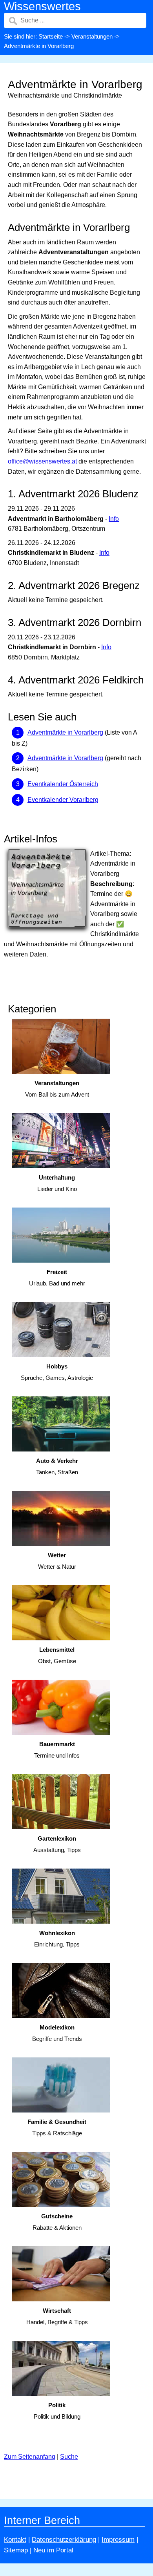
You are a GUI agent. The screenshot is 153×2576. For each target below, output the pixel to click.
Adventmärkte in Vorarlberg (65, 732)
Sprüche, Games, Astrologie (57, 1372)
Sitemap (16, 2550)
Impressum (118, 2540)
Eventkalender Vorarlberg (63, 800)
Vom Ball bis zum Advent (57, 1089)
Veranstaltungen (92, 36)
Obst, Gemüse (57, 1655)
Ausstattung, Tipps (57, 1844)
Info (114, 519)
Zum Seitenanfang (30, 2457)
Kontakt (15, 2540)
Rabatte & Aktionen (57, 2222)
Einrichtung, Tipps (57, 1939)
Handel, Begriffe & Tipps (57, 2316)
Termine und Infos (57, 1750)
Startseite (51, 36)
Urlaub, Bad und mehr (57, 1278)
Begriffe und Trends (57, 2033)
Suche (69, 2457)
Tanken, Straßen (57, 1466)
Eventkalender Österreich (63, 784)
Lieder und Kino (57, 1183)
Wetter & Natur (57, 1561)
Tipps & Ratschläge (57, 2127)
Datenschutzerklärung (64, 2540)
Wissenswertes (42, 6)
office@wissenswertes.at (42, 461)
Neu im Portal (53, 2550)
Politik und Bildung (57, 2411)
